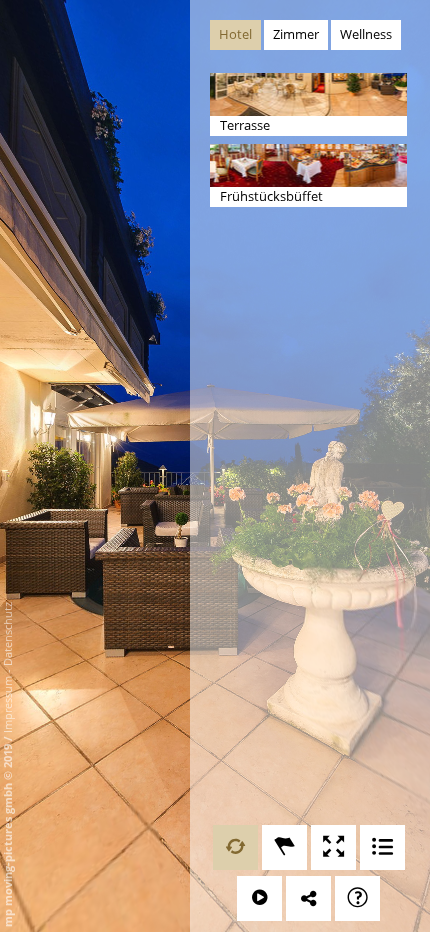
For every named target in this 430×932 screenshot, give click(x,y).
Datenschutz (7, 634)
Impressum (7, 704)
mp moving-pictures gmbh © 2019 (7, 834)
